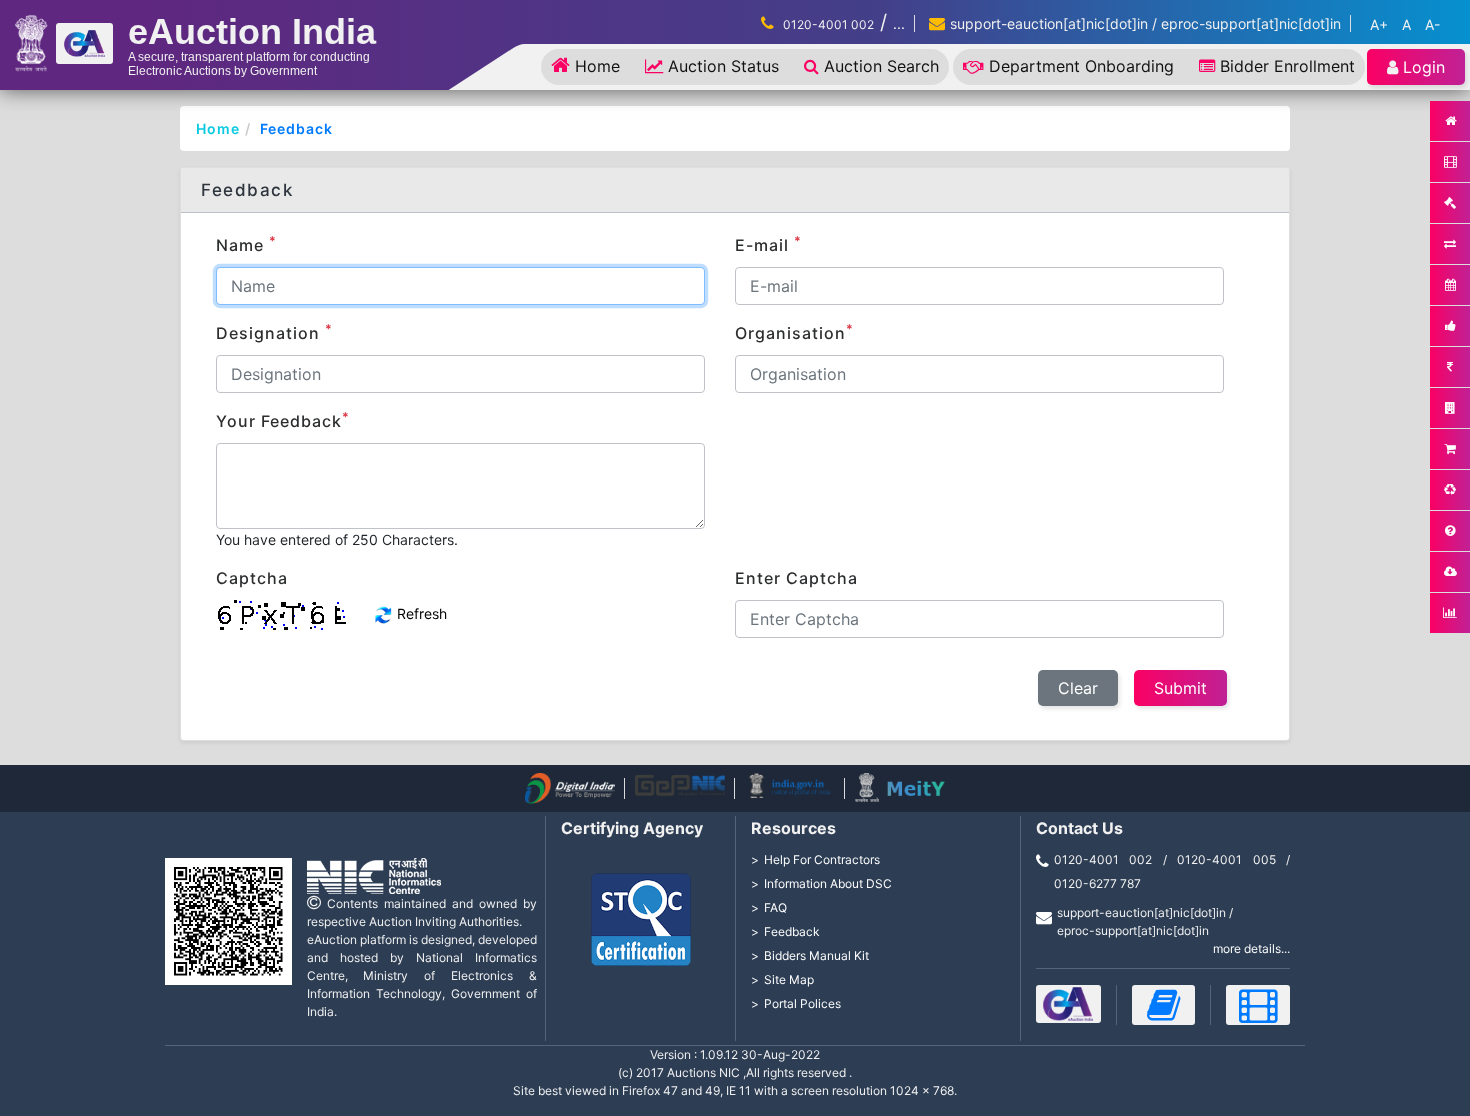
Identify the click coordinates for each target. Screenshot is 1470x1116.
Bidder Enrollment (1287, 66)
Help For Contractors (822, 859)
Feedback (296, 128)
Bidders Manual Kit (816, 955)
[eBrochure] (1068, 1004)
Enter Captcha (796, 578)
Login (1424, 67)
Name (246, 244)
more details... (1251, 948)
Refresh (420, 613)
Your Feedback (283, 420)
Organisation (794, 332)
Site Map (789, 979)
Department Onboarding (1081, 66)
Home (597, 66)
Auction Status (723, 66)
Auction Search (881, 66)
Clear (1078, 688)
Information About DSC (828, 883)
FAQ (775, 907)
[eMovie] (1258, 1005)
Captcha (252, 578)
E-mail (768, 244)
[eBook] (1164, 1005)
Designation (274, 332)
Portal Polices (802, 1003)
